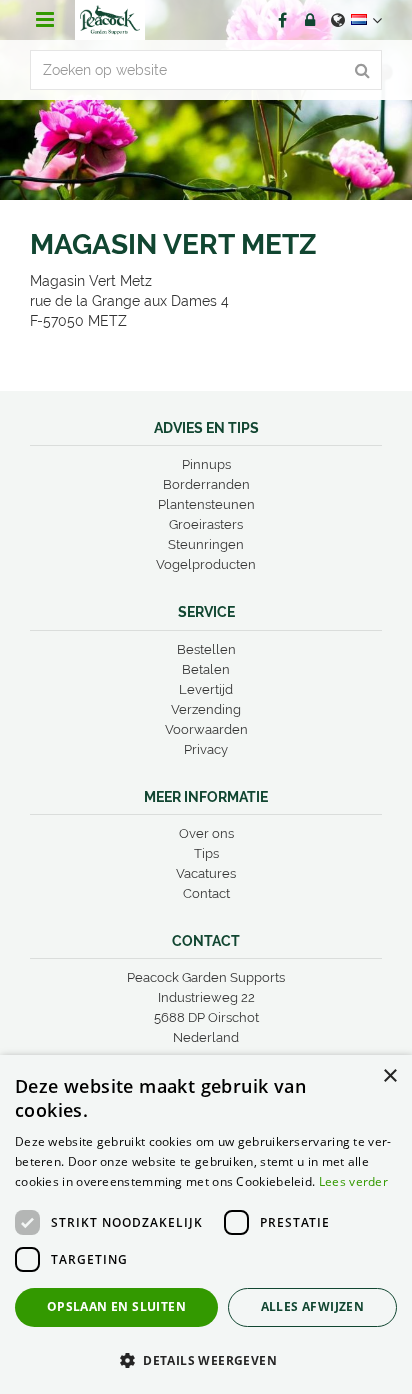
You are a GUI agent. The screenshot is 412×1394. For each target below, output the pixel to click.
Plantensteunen (206, 504)
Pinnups (206, 464)
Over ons (206, 833)
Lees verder (353, 1181)
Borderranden (206, 484)
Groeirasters (206, 524)
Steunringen (206, 544)
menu (45, 20)
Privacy (206, 749)
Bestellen (206, 649)
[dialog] (206, 1224)
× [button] (389, 1076)
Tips (206, 853)
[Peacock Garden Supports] (110, 20)
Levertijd (206, 689)
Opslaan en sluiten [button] (116, 1306)
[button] (206, 1359)
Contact (206, 893)
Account (310, 20)
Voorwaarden (206, 729)
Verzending (206, 709)
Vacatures (206, 873)
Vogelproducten (206, 564)
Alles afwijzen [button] (313, 1306)
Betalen (206, 669)
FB (282, 20)
